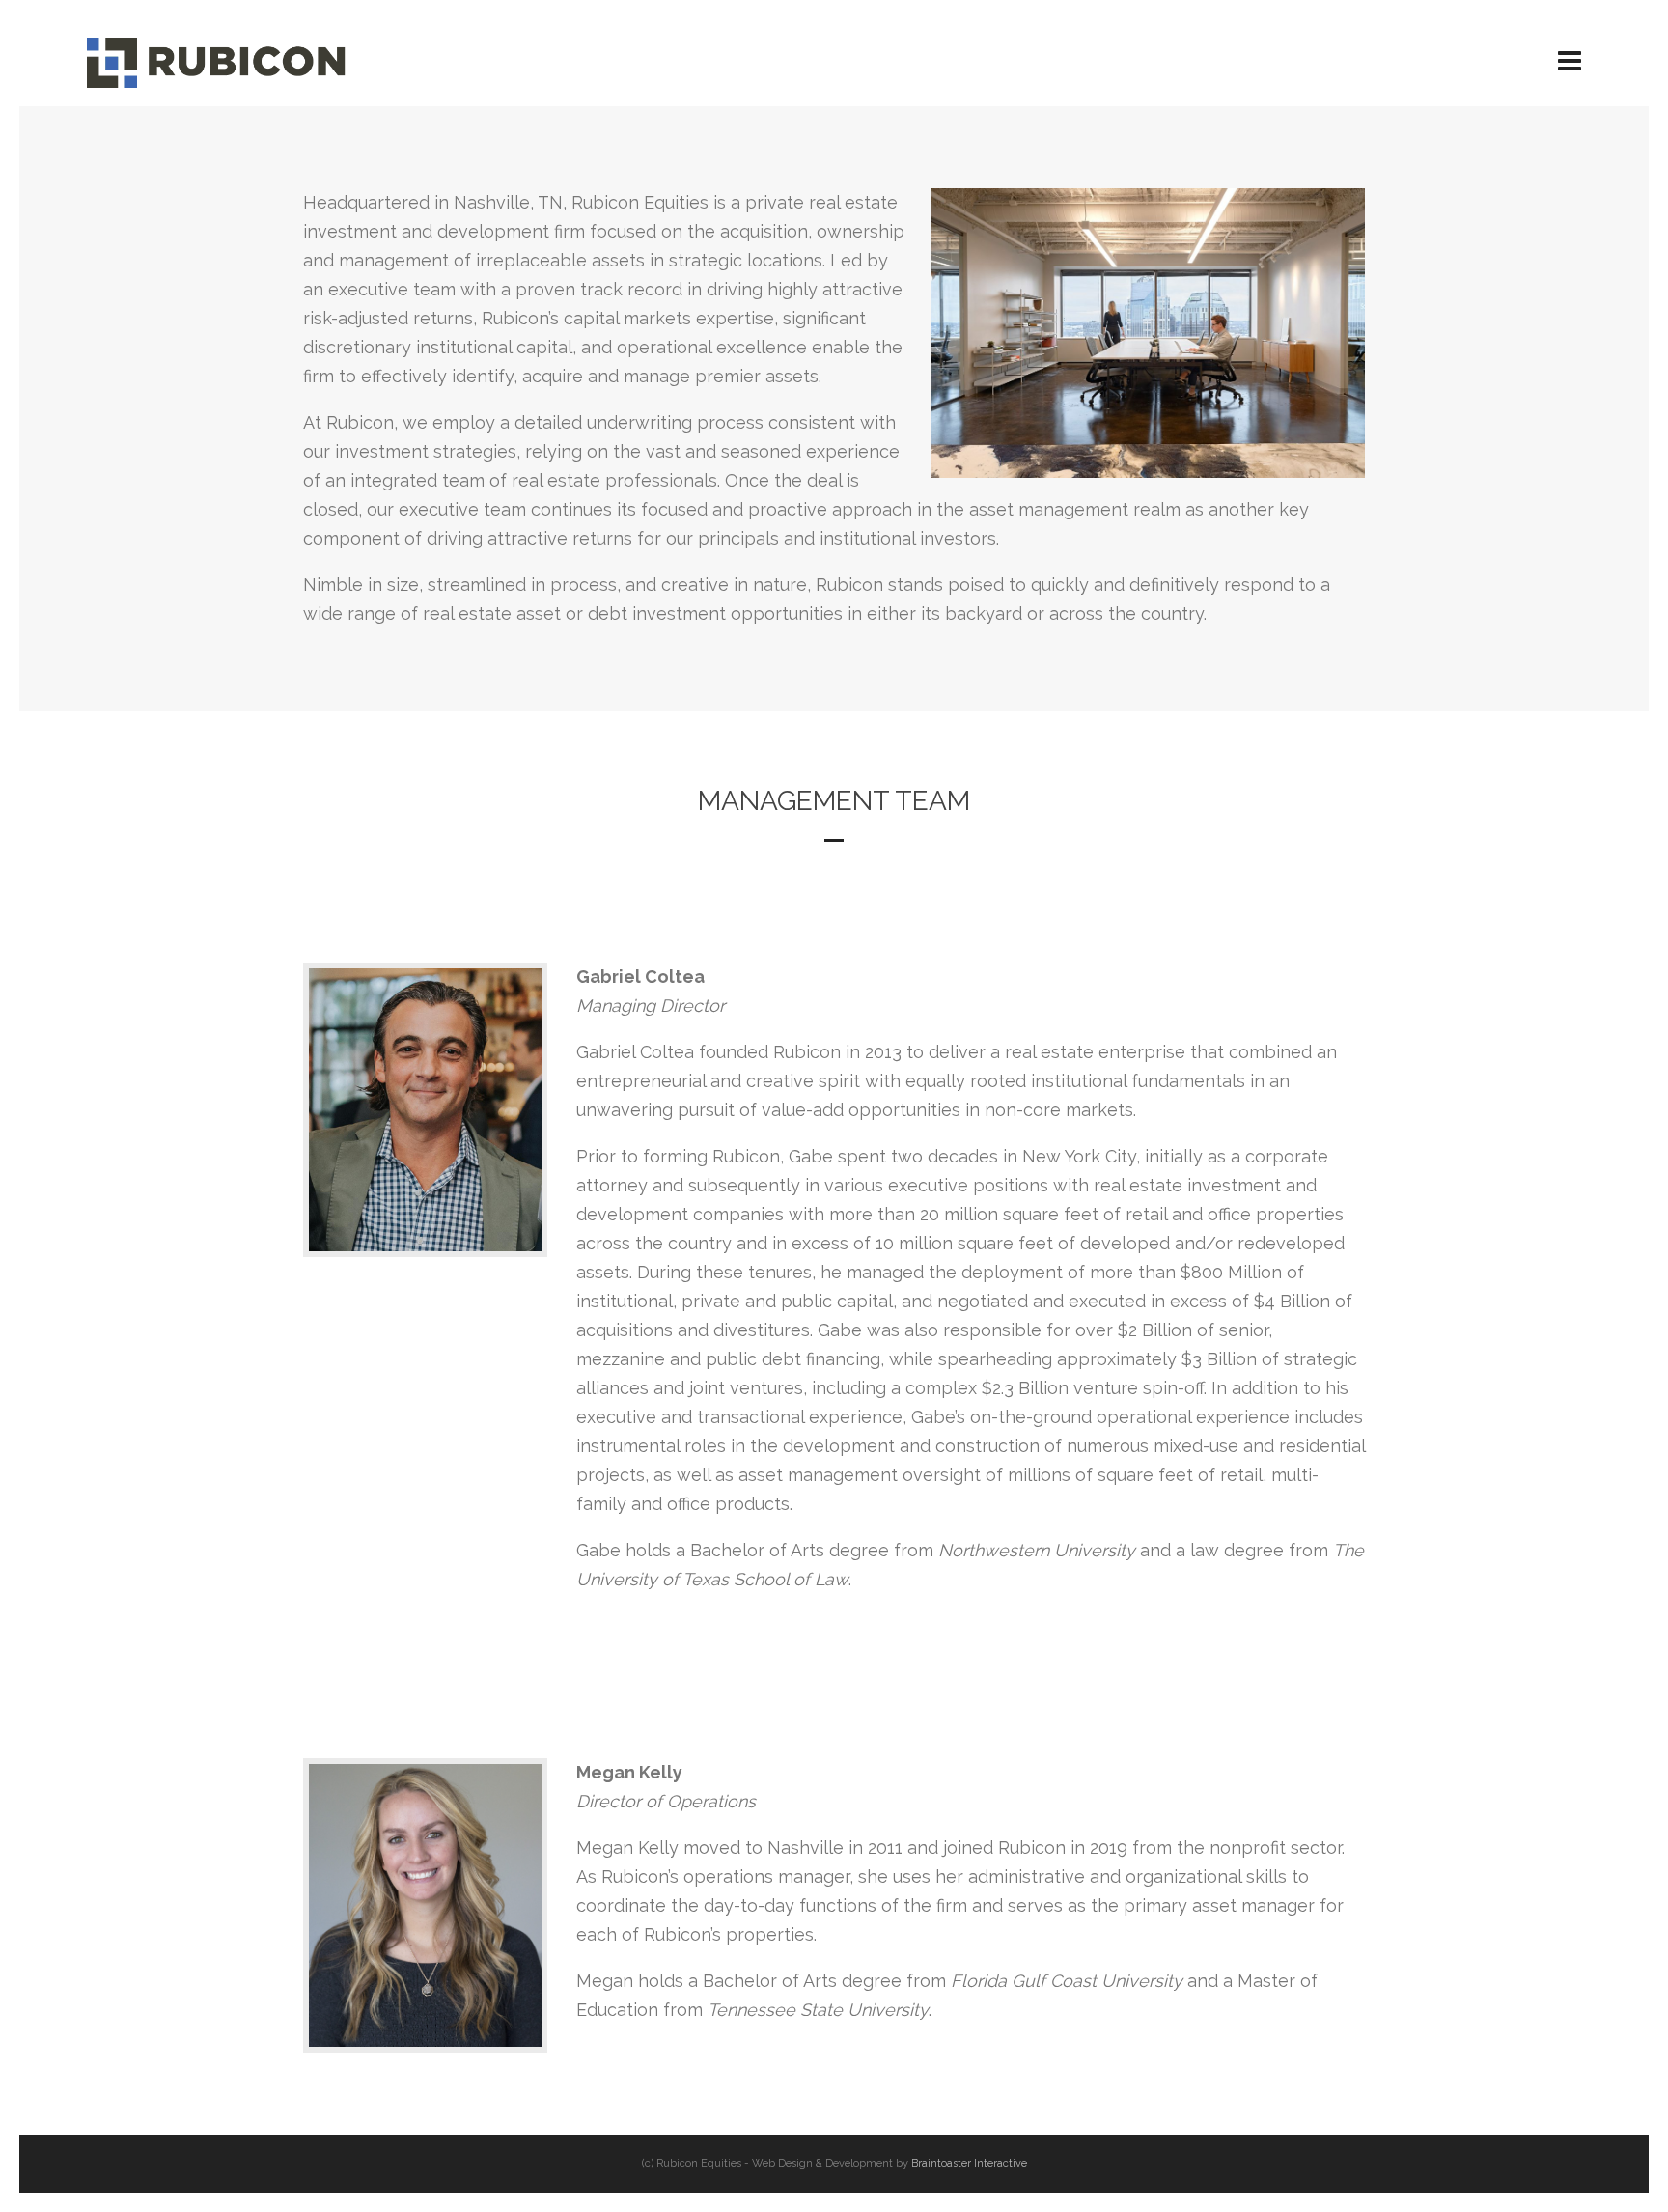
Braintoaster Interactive (969, 2163)
